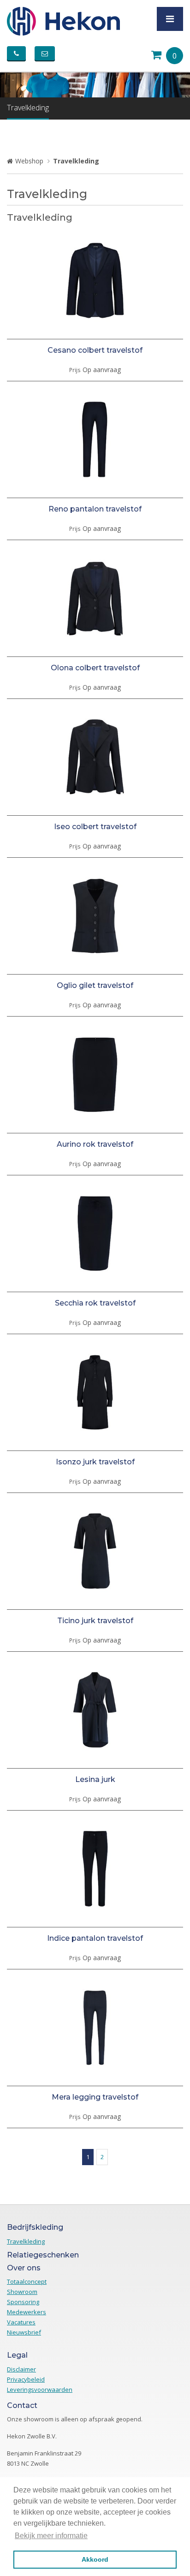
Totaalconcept (27, 2281)
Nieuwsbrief (24, 2332)
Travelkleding (28, 108)
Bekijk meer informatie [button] (51, 2536)
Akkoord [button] (95, 2559)
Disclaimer (21, 2369)
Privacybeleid (26, 2379)
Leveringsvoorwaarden (40, 2389)
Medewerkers (27, 2312)
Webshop (29, 161)
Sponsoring (23, 2302)
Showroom (22, 2292)
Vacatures (21, 2322)
